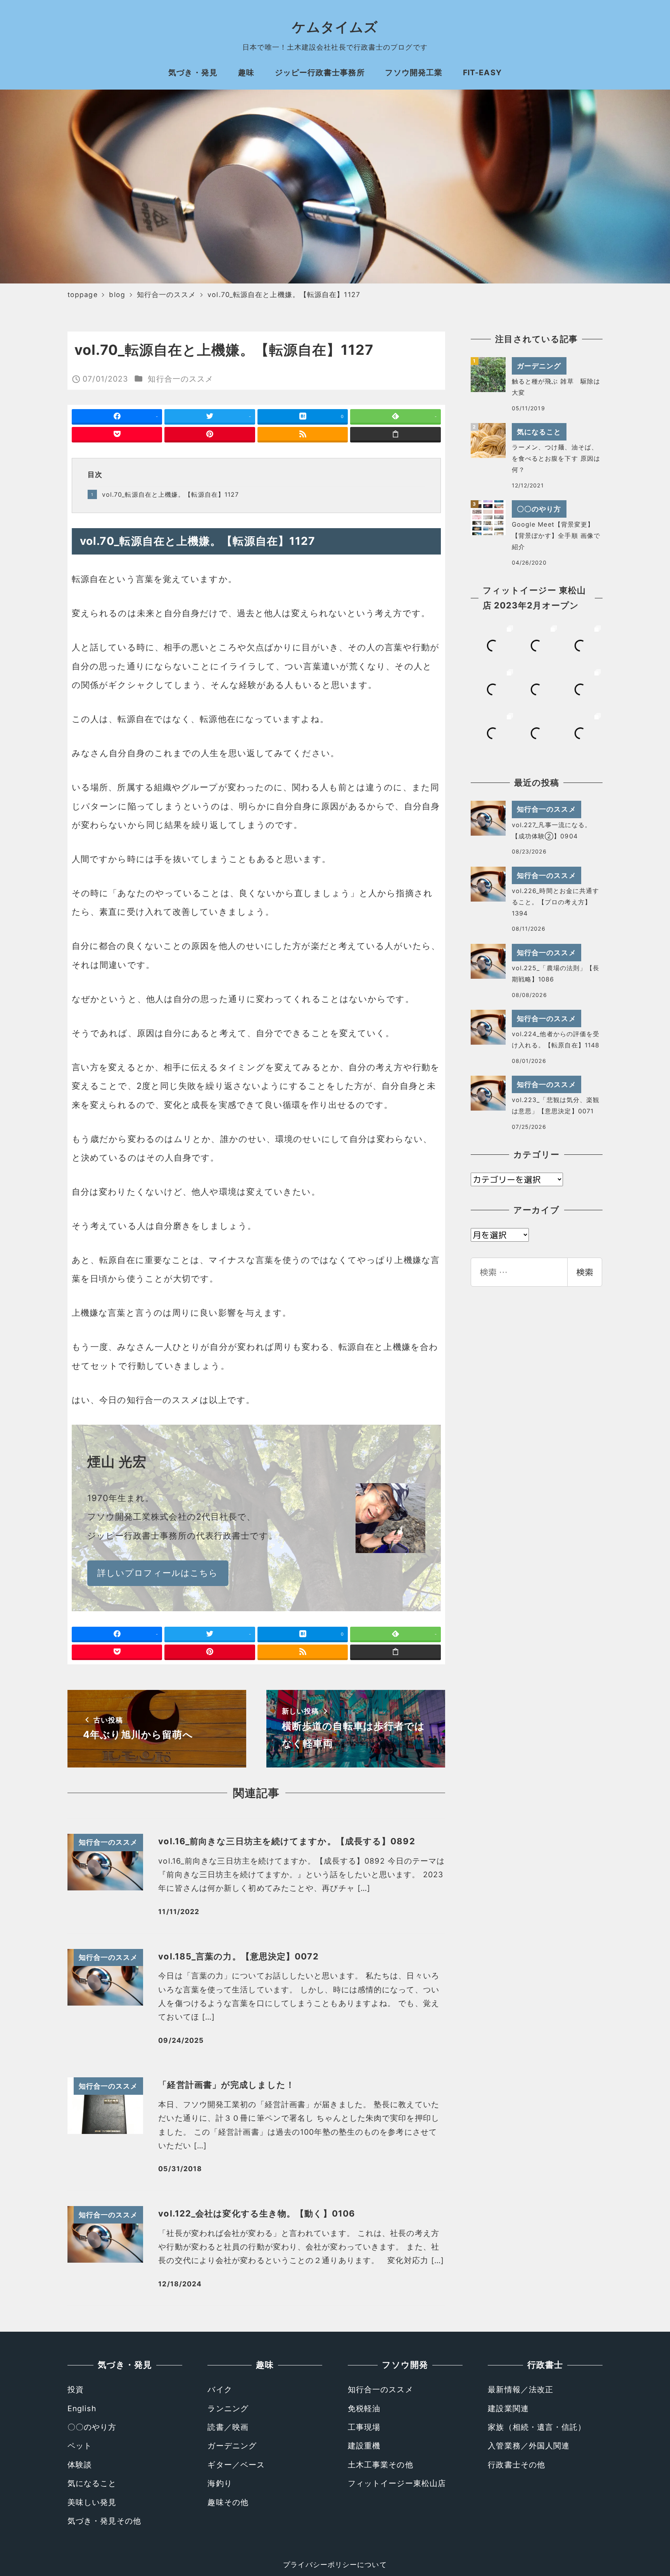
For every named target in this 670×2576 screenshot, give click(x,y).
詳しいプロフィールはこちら (158, 1573)
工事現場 (364, 2427)
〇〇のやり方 (92, 2427)
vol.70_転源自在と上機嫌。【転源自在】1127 (171, 494)
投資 (76, 2389)
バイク (220, 2389)
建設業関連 (508, 2408)
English (82, 2408)
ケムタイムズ (335, 27)
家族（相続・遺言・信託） (537, 2427)
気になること (92, 2483)
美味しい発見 (92, 2502)
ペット (80, 2446)
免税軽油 (364, 2408)
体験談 (80, 2465)
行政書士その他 (516, 2465)
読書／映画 (228, 2427)
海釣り (220, 2483)
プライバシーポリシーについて (335, 2565)
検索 (585, 1272)
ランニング (228, 2408)
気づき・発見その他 (104, 2521)
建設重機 (364, 2446)
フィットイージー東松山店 (397, 2483)
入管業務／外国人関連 (529, 2446)
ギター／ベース (236, 2465)
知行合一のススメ (180, 379)
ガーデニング (232, 2446)
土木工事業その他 (381, 2465)
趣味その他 (228, 2502)
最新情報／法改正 (521, 2389)
